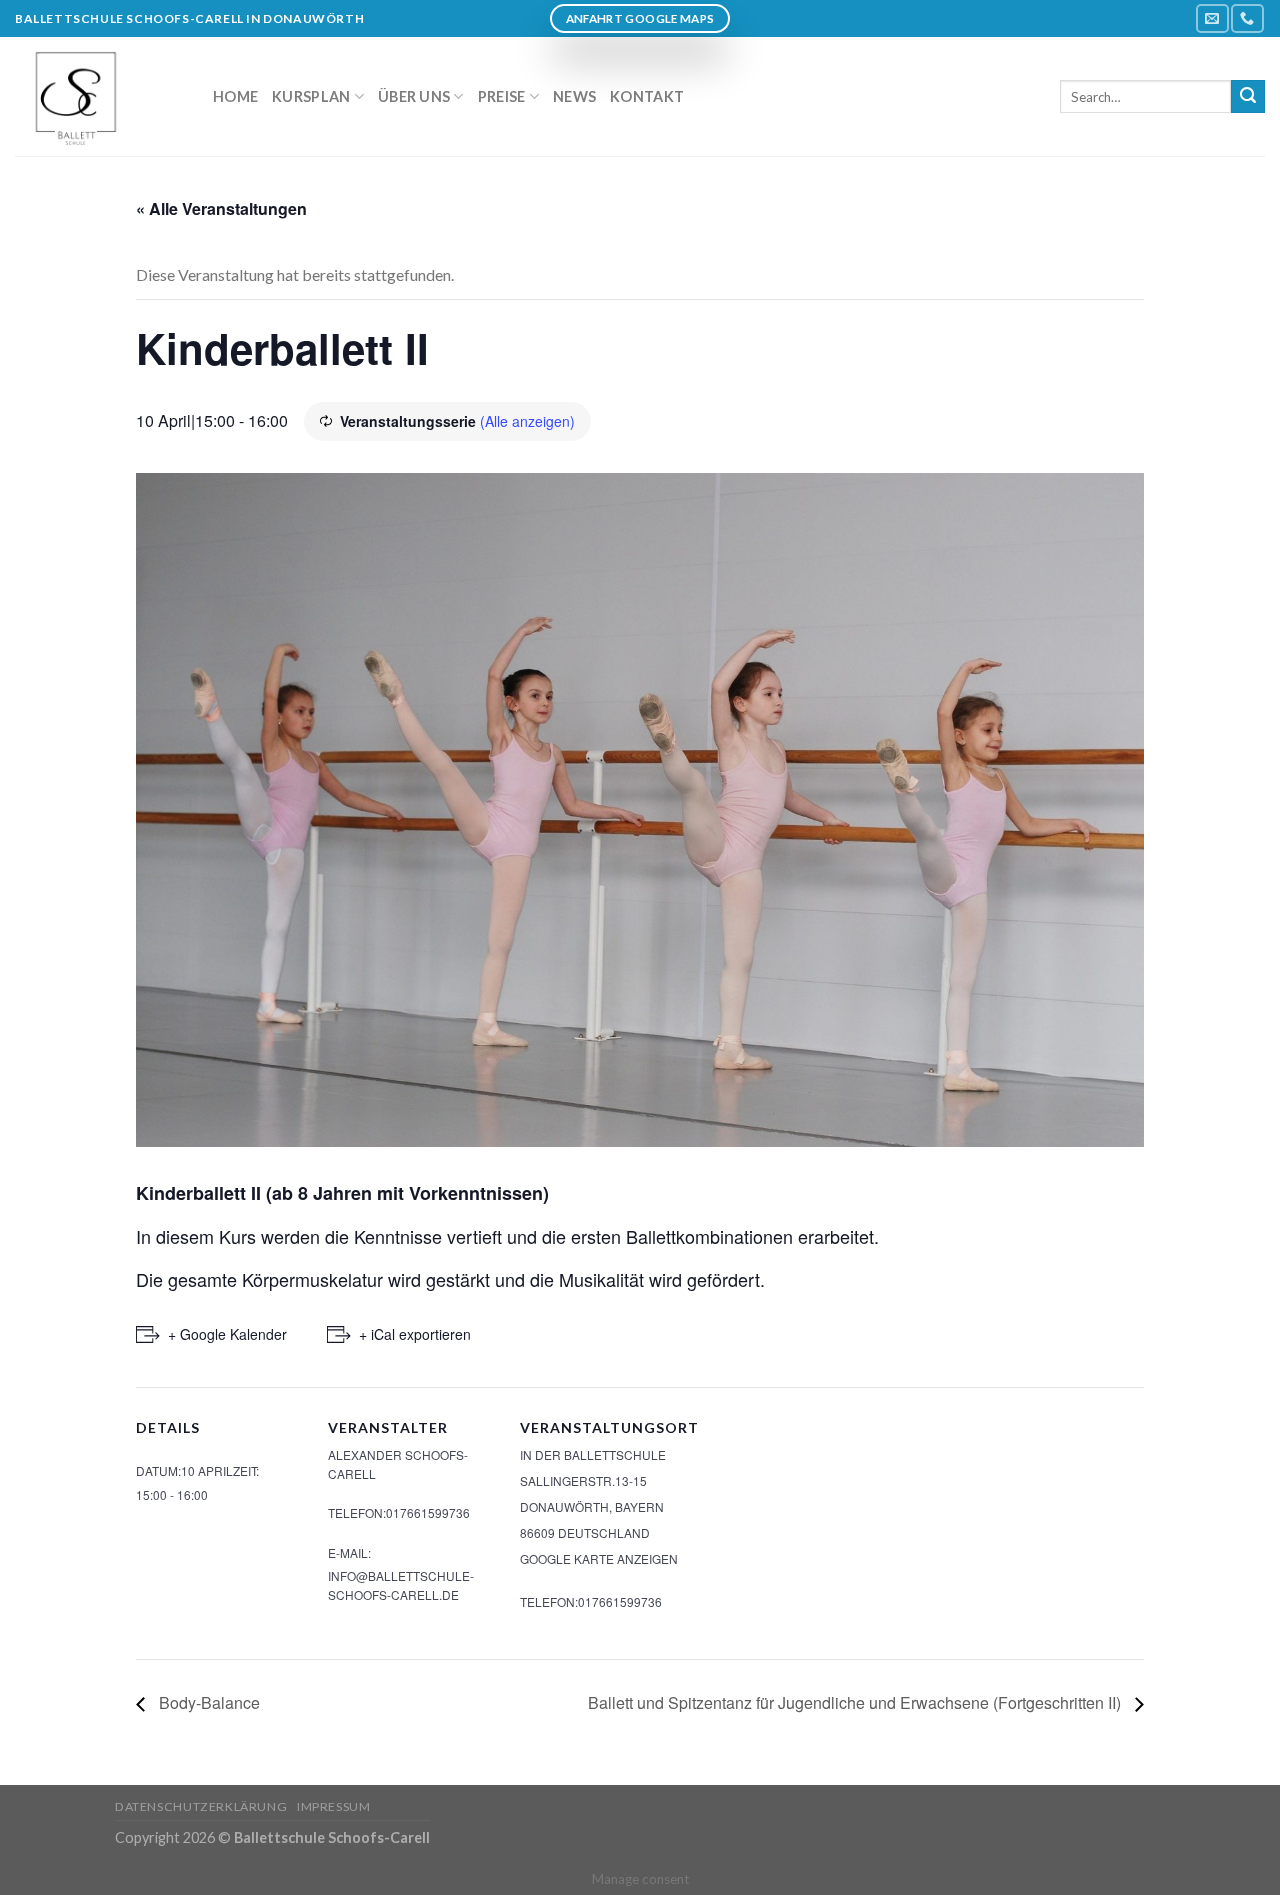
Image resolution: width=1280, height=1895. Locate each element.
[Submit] (1248, 97)
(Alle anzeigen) (527, 421)
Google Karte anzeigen (599, 1558)
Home (235, 96)
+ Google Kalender (227, 1334)
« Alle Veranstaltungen (221, 208)
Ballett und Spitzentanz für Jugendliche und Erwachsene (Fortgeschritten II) (856, 1702)
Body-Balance (207, 1702)
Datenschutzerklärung (201, 1806)
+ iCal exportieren (415, 1334)
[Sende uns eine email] (1212, 18)
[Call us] (1247, 18)
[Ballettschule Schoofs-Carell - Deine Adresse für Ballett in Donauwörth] (99, 96)
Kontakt (647, 96)
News (574, 96)
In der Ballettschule (593, 1454)
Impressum (334, 1806)
